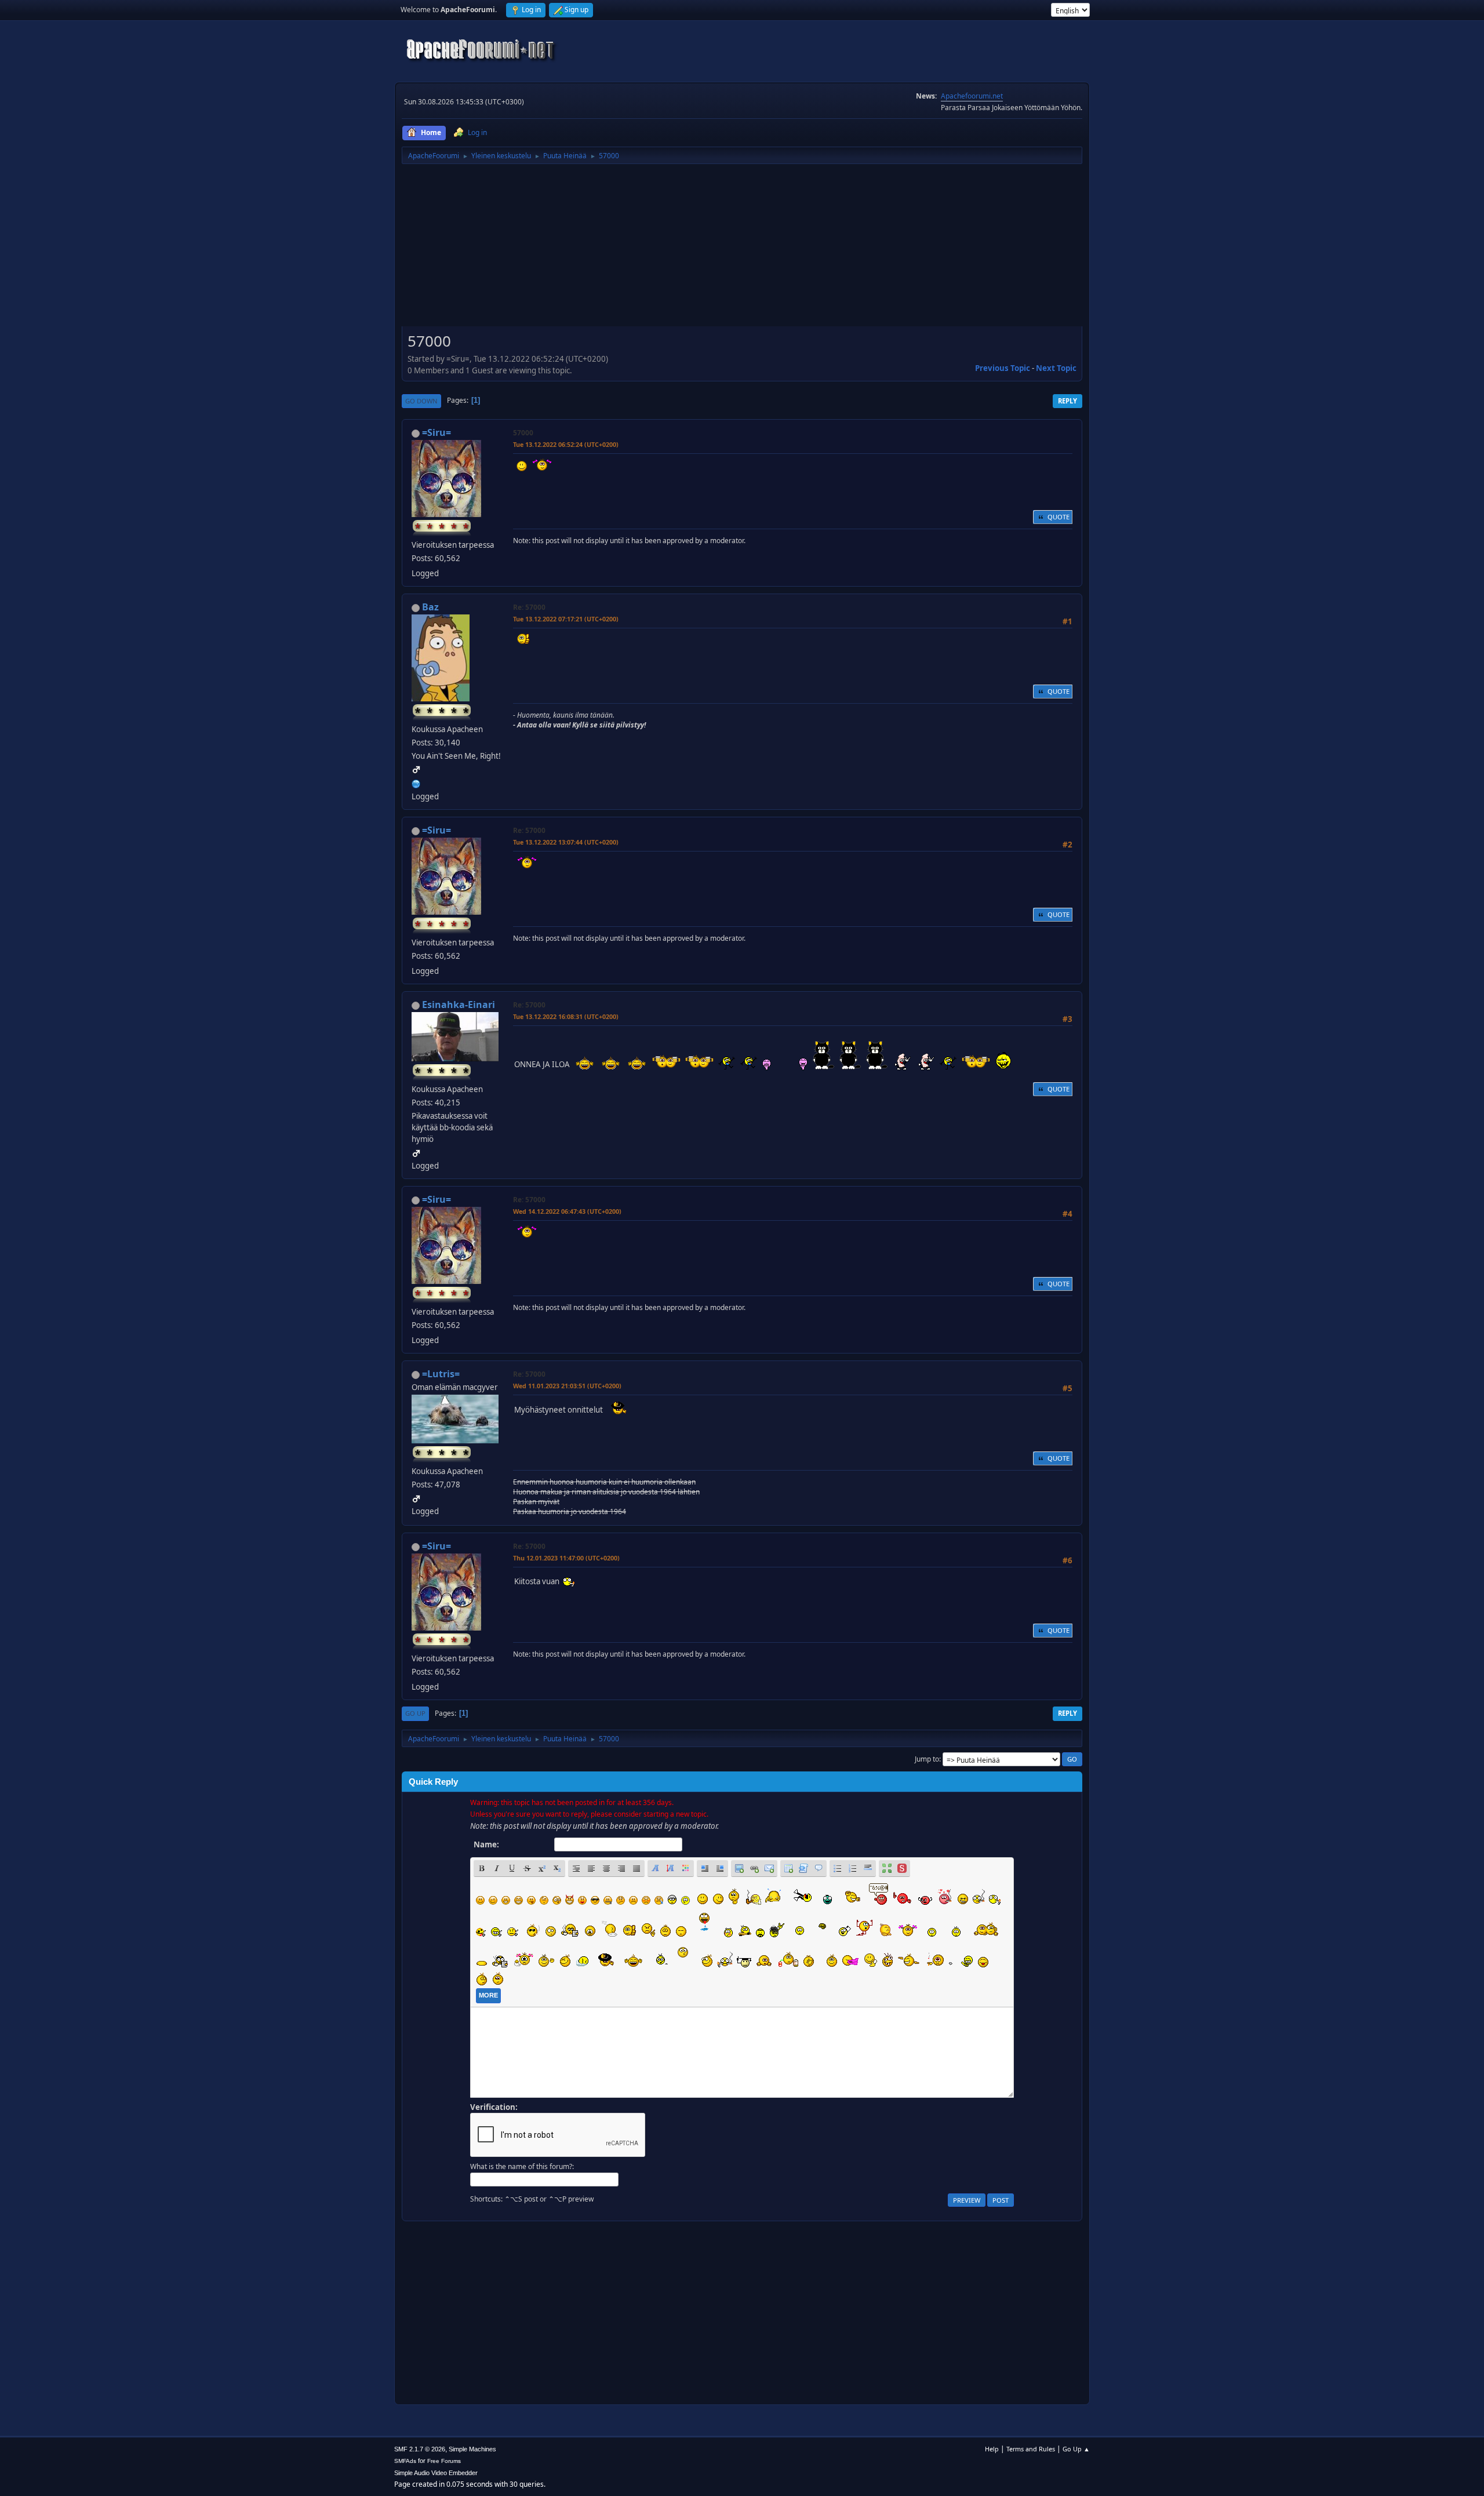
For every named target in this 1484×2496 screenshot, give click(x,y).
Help (992, 2449)
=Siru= (437, 432)
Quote (1059, 517)
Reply (1067, 401)
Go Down (421, 401)
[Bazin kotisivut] (416, 783)
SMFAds (405, 2461)
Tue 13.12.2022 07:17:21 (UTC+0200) (566, 619)
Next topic (1056, 368)
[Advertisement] (742, 249)
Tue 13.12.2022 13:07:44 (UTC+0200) (566, 842)
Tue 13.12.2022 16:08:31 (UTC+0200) (566, 1016)
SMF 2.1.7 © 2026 (420, 2449)
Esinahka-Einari (459, 1005)
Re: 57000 (529, 607)
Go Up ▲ (1076, 2449)
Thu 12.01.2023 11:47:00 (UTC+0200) (566, 1558)
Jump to (927, 1759)
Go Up (415, 1713)
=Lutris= (441, 1374)
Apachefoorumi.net (972, 96)
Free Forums (444, 2461)
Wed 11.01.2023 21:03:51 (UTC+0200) (567, 1386)
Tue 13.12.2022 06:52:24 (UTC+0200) (566, 444)
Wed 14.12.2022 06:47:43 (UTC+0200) (567, 1211)
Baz (430, 607)
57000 (523, 433)
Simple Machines (472, 2449)
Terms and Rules (1031, 2449)
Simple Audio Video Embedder (436, 2473)
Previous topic (1003, 368)
